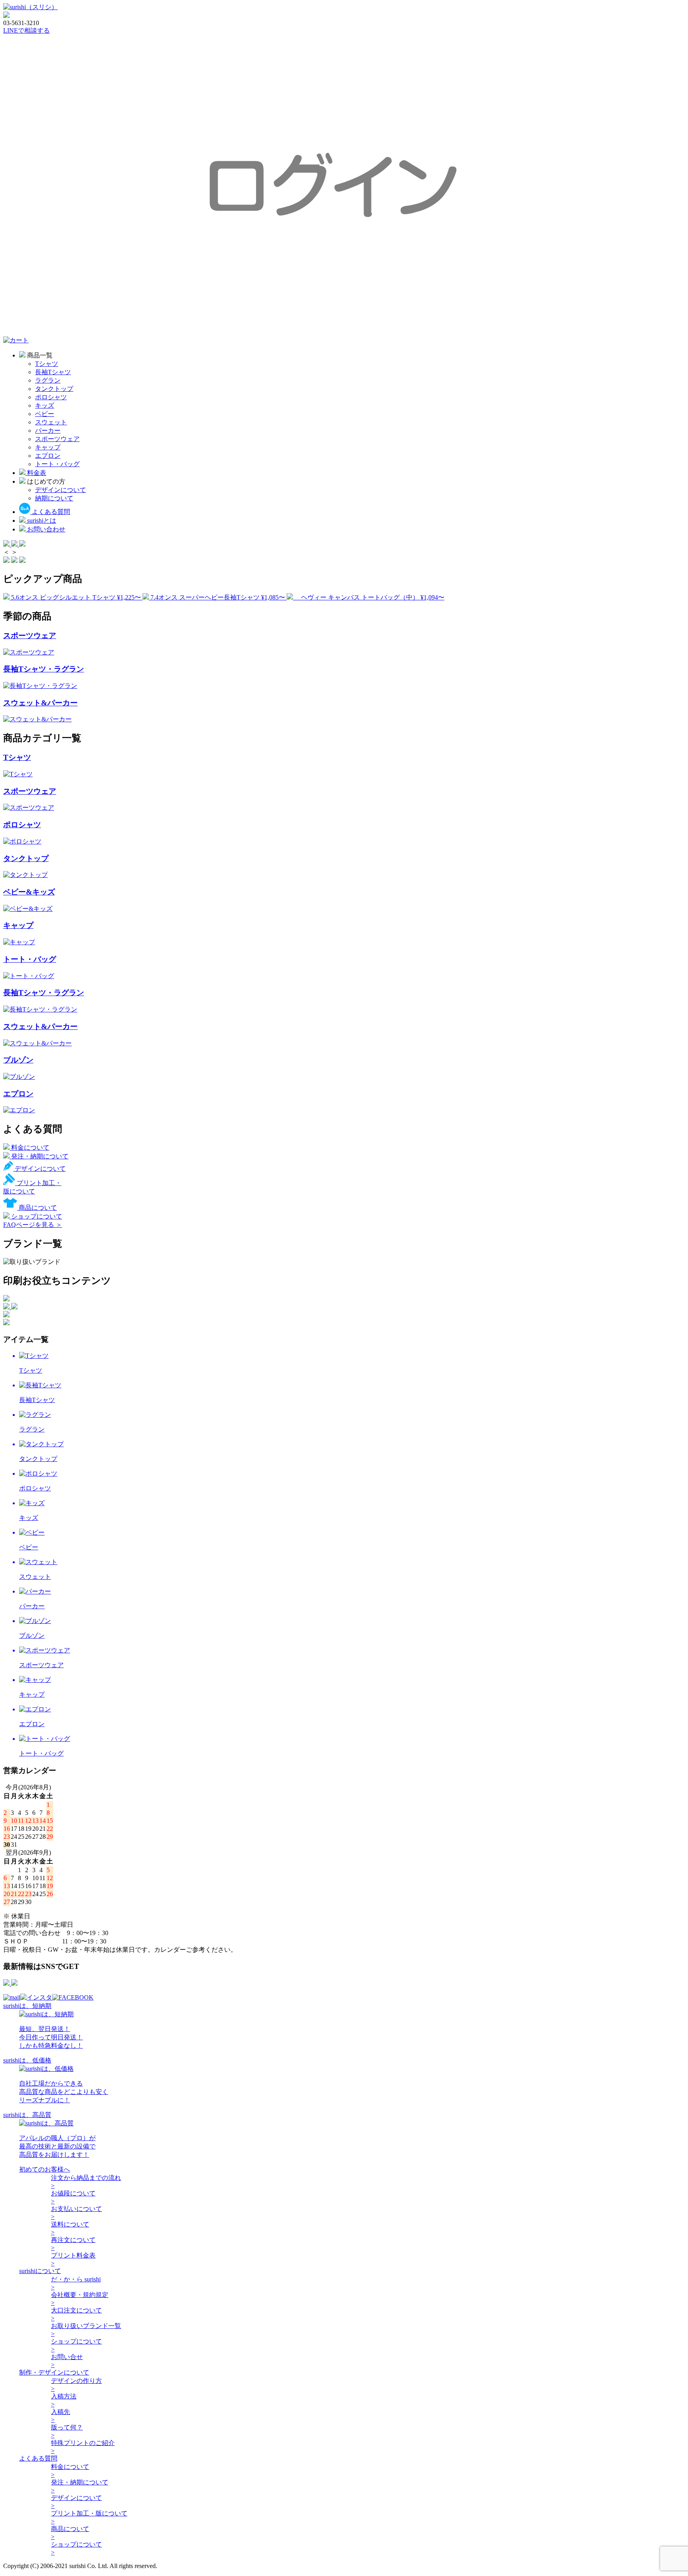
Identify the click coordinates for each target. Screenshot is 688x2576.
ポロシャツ (51, 397)
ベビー (45, 414)
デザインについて (61, 490)
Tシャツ (47, 364)
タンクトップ (54, 389)
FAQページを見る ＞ (33, 1225)
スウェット (51, 422)
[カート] (16, 340)
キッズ (45, 405)
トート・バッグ (57, 464)
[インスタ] (36, 1997)
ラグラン (48, 380)
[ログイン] (344, 333)
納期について (54, 498)
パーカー (48, 431)
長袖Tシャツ (53, 372)
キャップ (48, 447)
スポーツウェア (57, 439)
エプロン (48, 456)
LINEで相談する (26, 30)
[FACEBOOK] (73, 1997)
